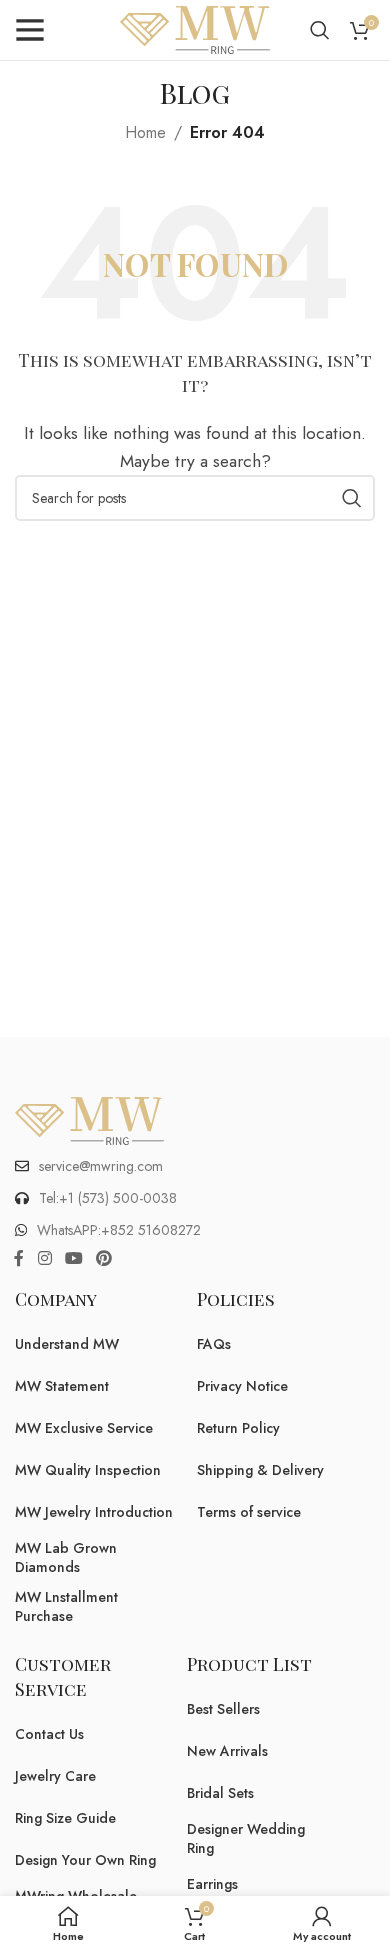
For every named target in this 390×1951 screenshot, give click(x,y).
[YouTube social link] (73, 1259)
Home (145, 132)
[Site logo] (195, 28)
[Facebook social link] (19, 1259)
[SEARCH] (352, 498)
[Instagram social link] (44, 1259)
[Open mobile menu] (30, 30)
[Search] (320, 30)
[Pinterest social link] (104, 1259)
